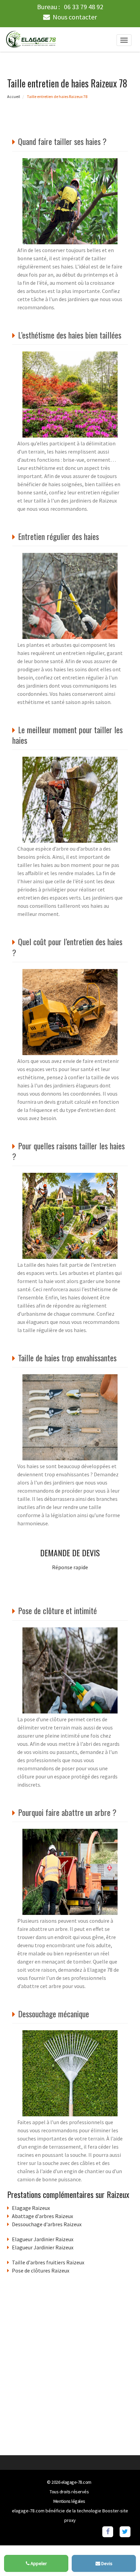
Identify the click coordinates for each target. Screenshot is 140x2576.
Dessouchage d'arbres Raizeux (47, 2224)
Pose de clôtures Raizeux (41, 2270)
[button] (121, 2557)
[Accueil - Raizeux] (31, 39)
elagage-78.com (76, 2482)
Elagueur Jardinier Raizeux (43, 2239)
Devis (106, 2563)
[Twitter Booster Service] (125, 2531)
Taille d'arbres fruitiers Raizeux (48, 2262)
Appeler (38, 2563)
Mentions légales (69, 2501)
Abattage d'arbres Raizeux (42, 2216)
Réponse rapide (70, 1567)
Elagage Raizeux (31, 2208)
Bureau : (70, 7)
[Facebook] (108, 2531)
